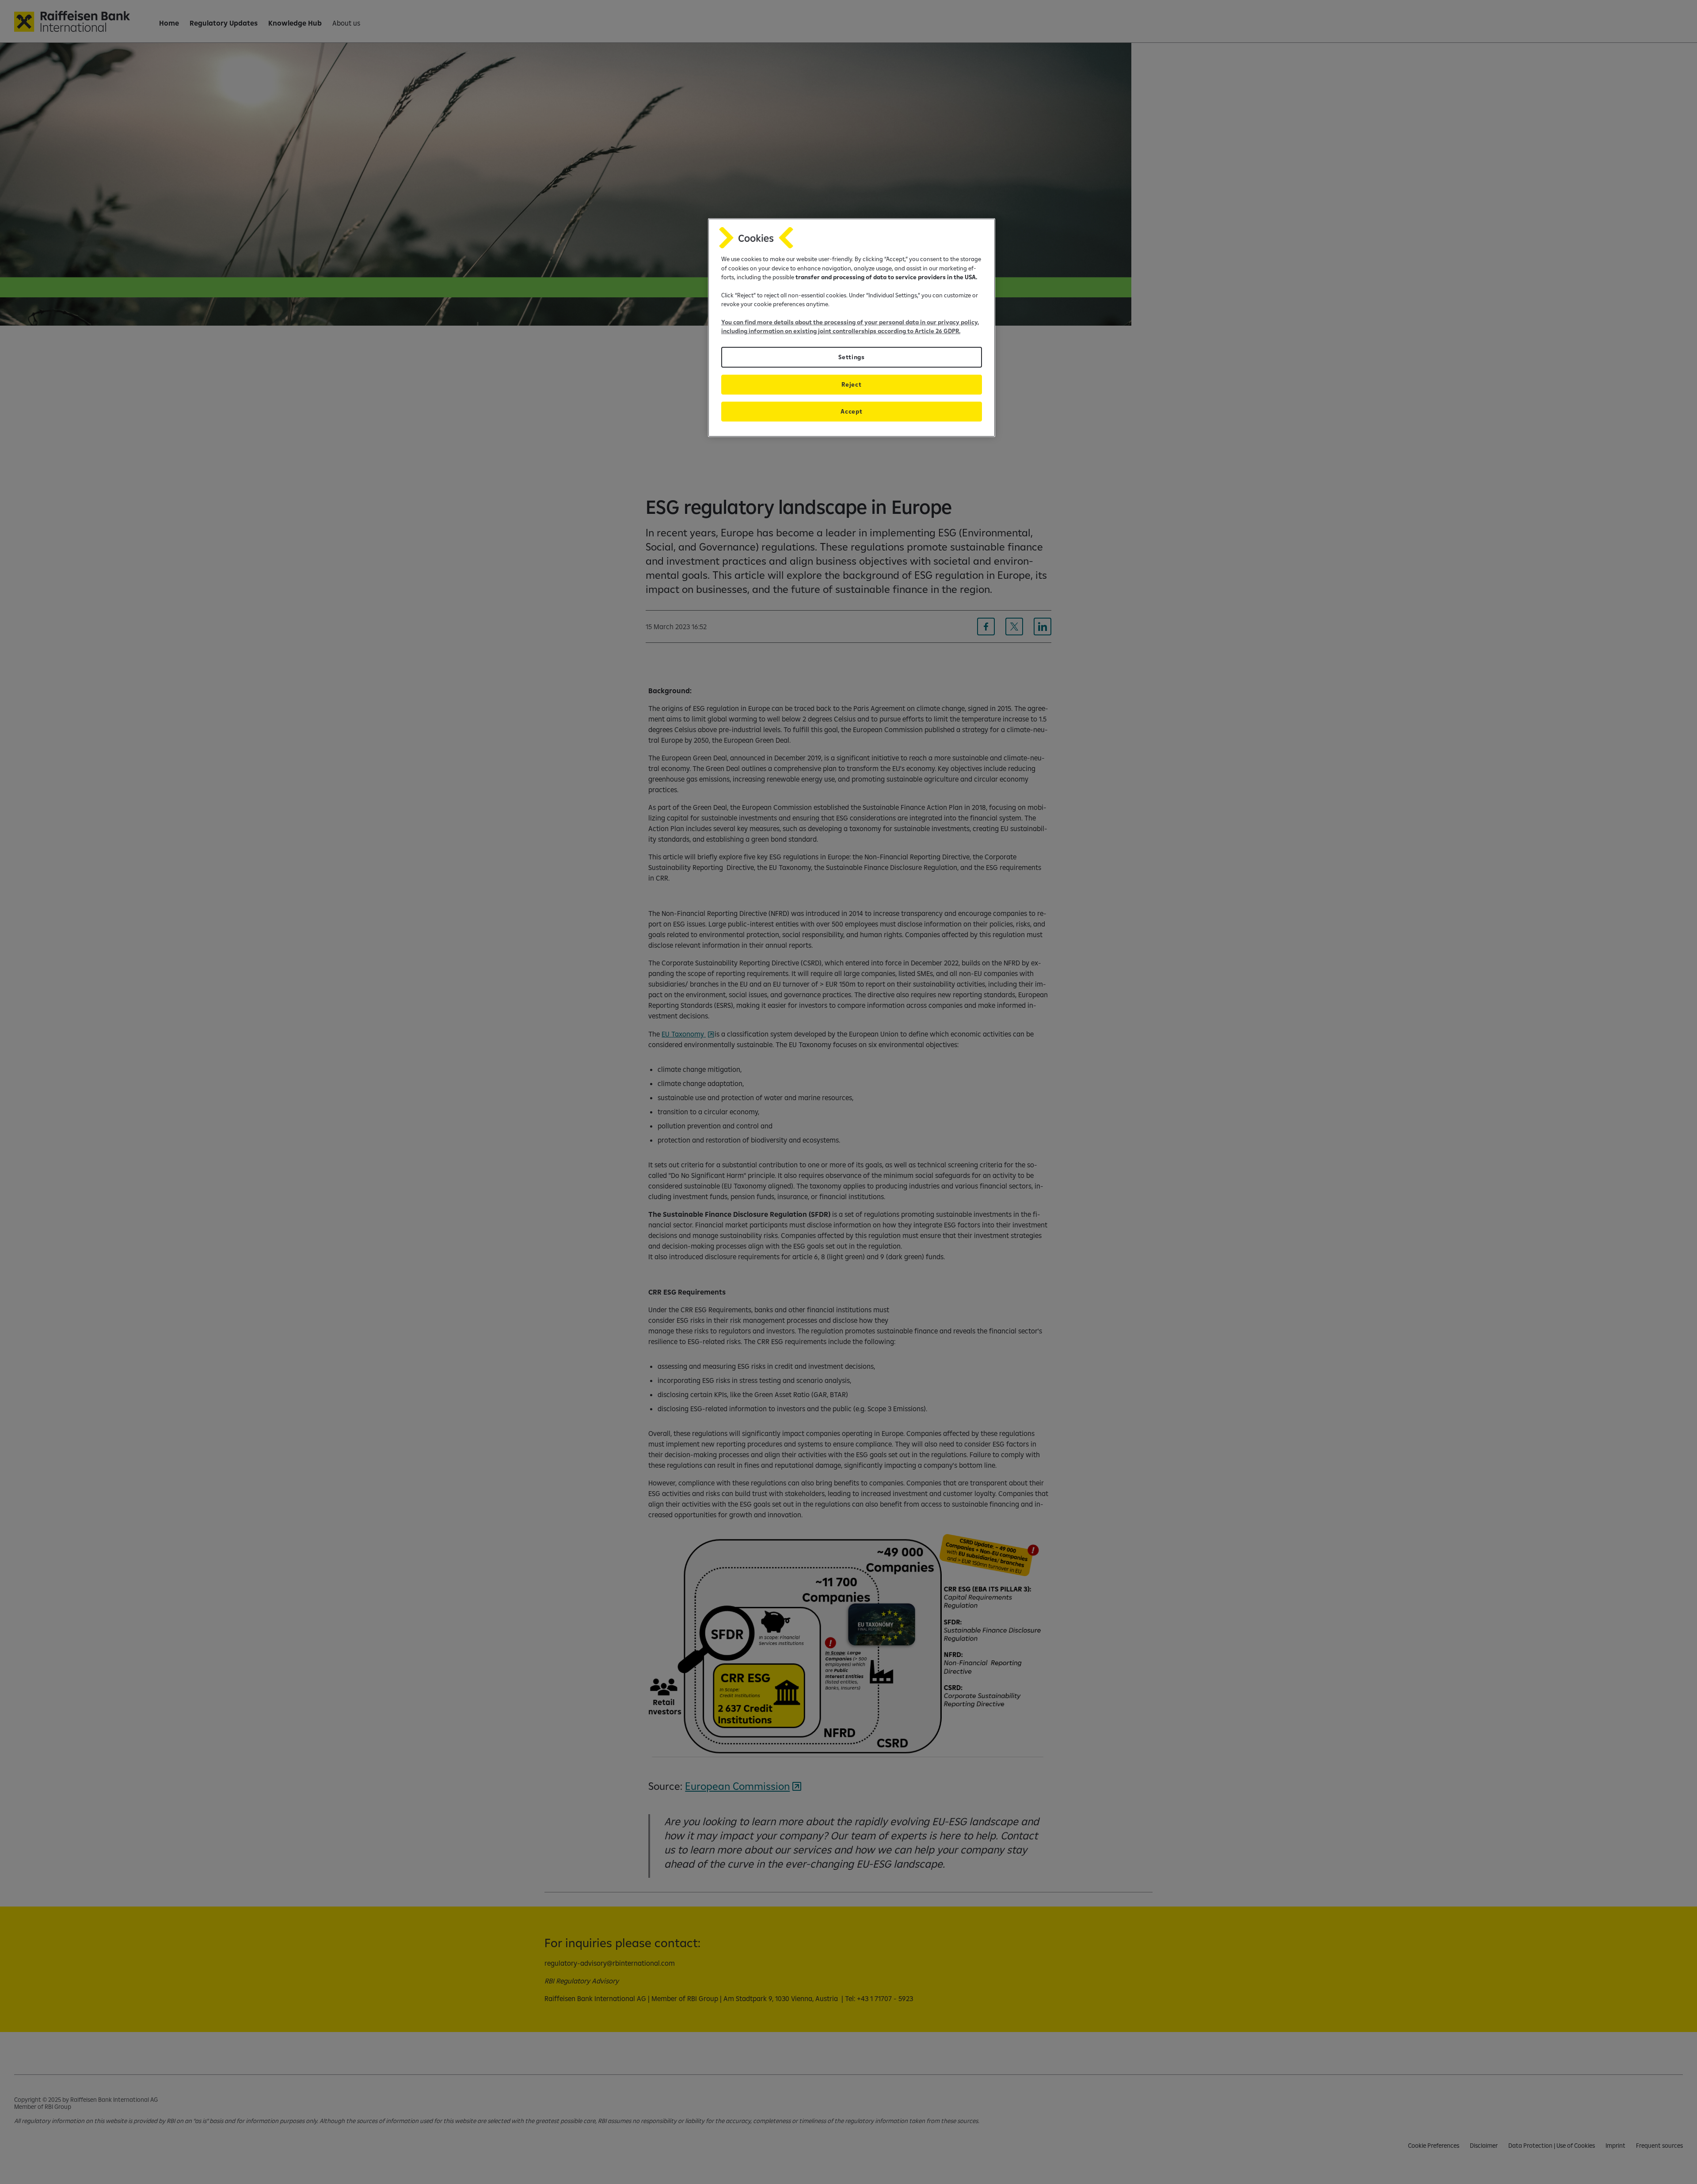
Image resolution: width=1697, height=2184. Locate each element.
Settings (851, 357)
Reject (851, 384)
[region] (852, 328)
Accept (851, 411)
